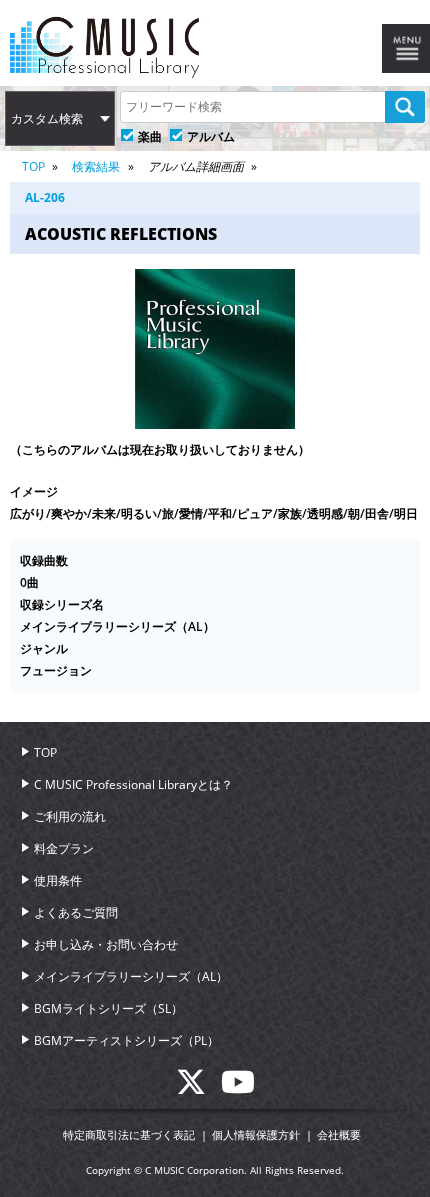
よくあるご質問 (76, 912)
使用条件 (58, 880)
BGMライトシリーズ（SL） (108, 1008)
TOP (33, 166)
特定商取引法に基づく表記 (129, 1134)
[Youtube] (238, 1088)
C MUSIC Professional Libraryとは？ (133, 784)
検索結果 (96, 166)
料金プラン (64, 848)
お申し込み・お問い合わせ (106, 944)
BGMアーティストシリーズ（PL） (126, 1040)
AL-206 (45, 197)
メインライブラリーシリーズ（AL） (131, 976)
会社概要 (339, 1134)
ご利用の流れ (70, 816)
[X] (198, 1088)
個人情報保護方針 (256, 1134)
